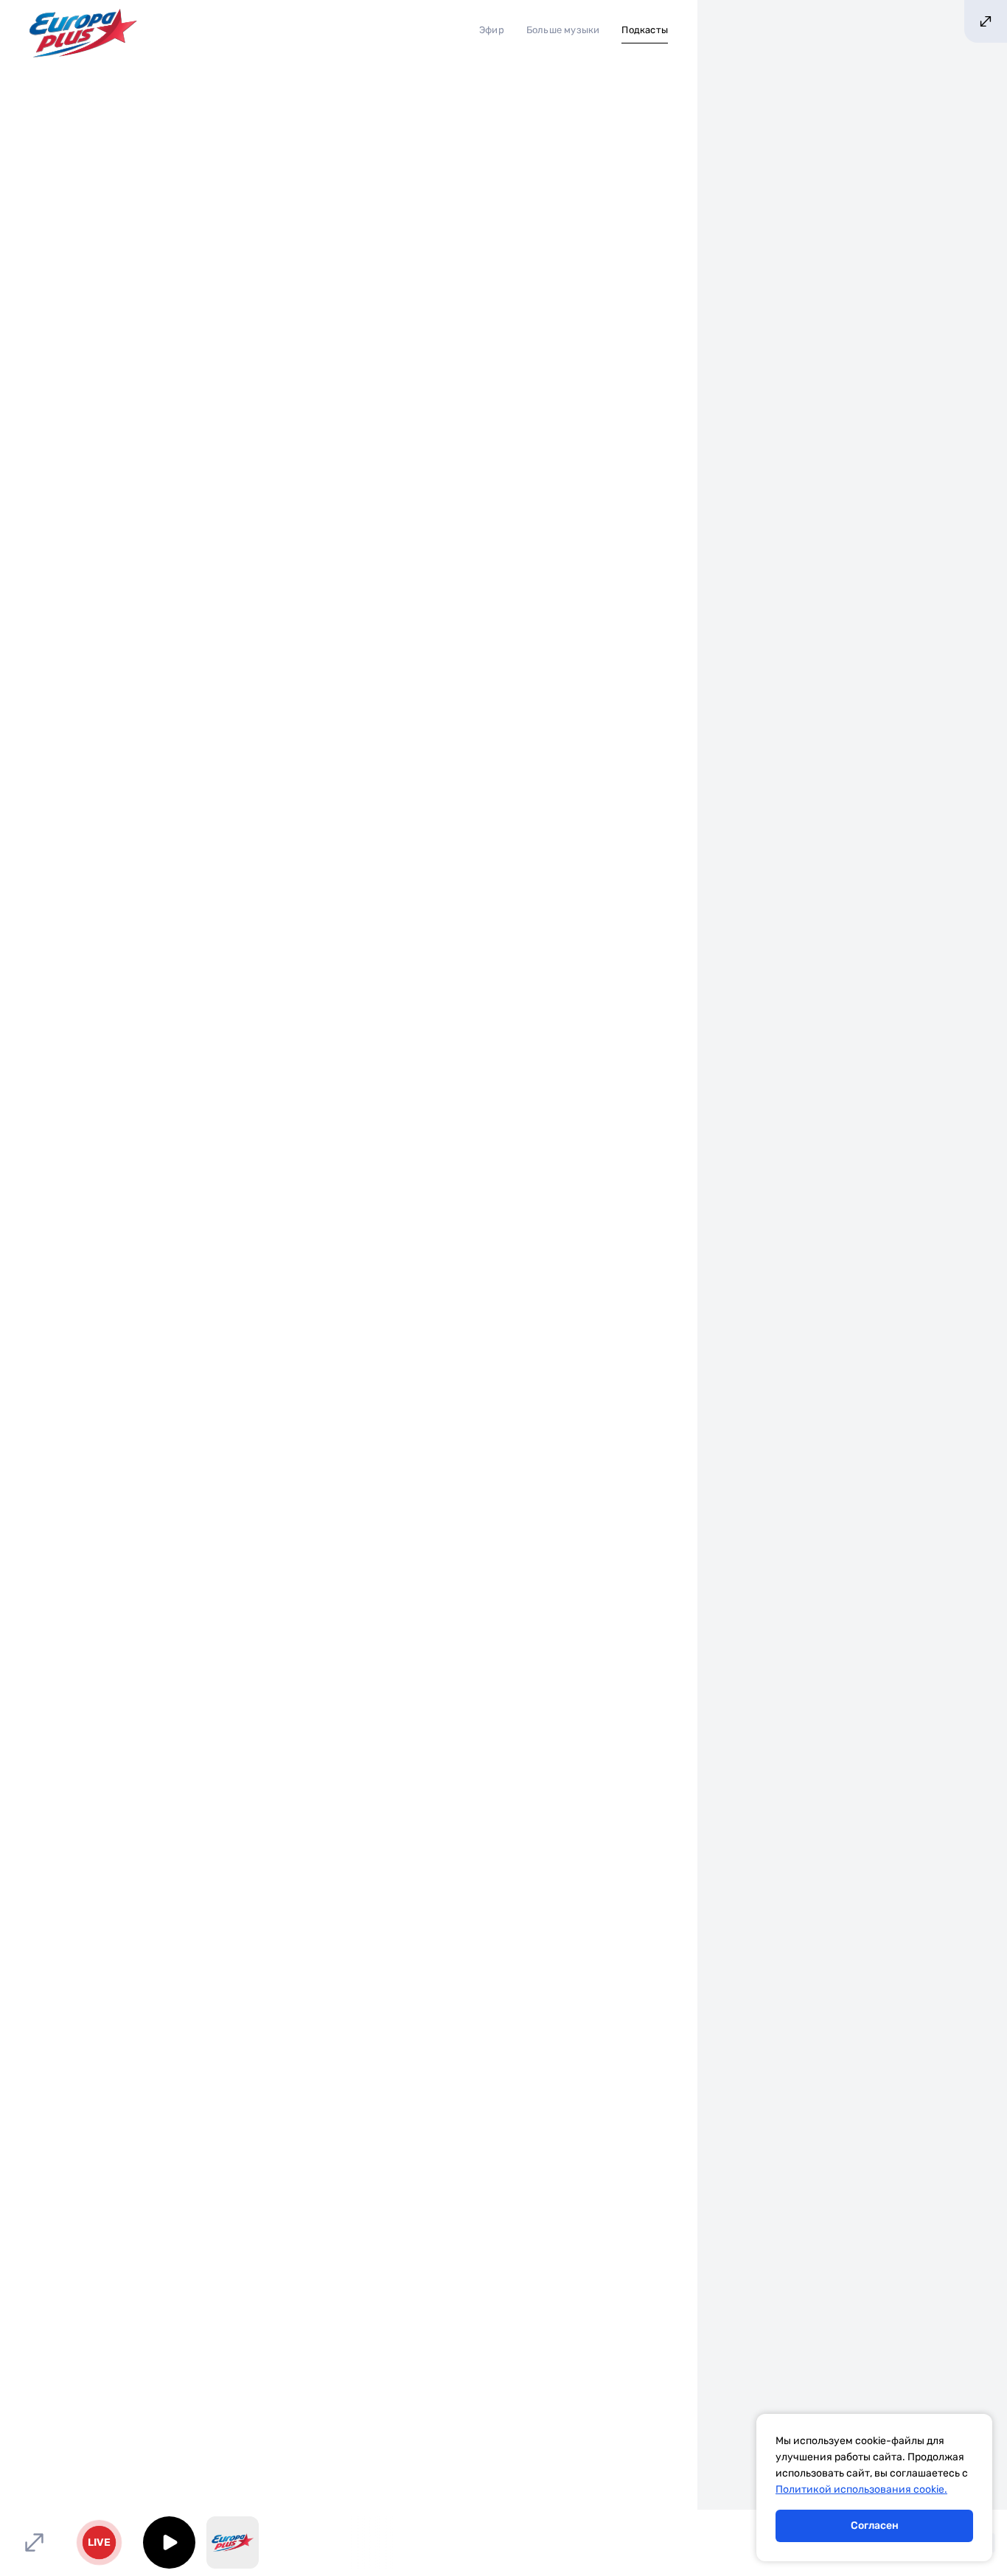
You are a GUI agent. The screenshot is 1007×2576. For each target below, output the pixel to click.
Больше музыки (563, 30)
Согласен (875, 2526)
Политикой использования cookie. (861, 2489)
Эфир (492, 30)
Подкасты (645, 30)
